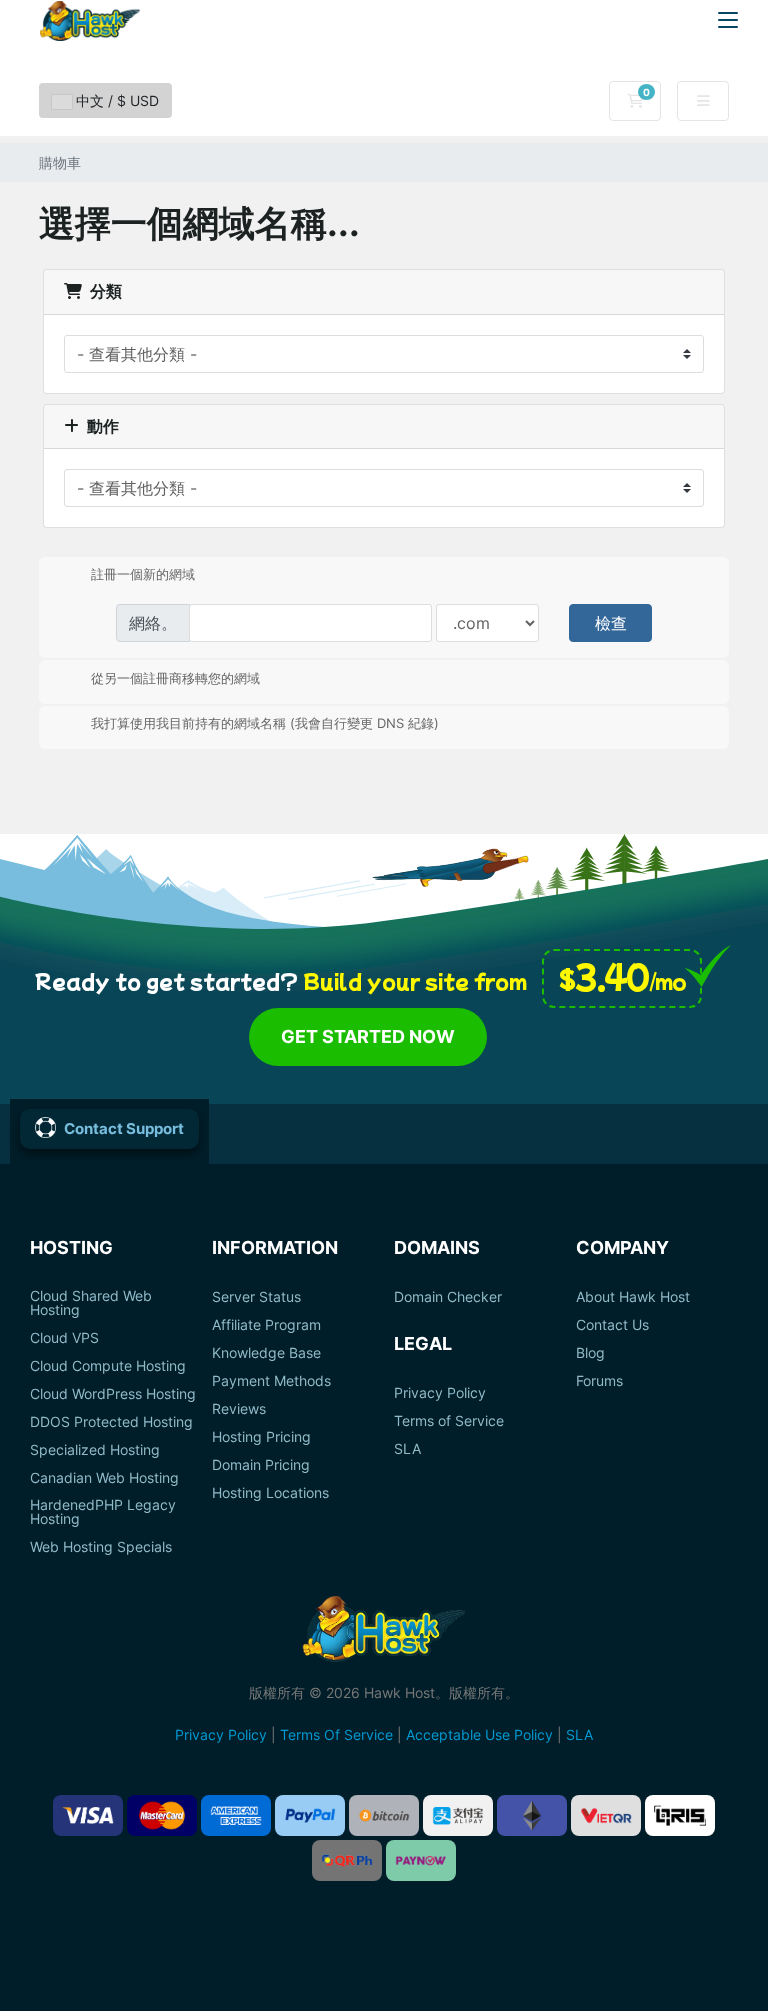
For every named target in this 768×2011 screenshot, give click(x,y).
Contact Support (124, 1128)
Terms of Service (449, 1421)
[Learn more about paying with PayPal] (310, 1815)
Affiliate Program (266, 1325)
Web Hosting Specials (101, 1547)
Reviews (239, 1409)
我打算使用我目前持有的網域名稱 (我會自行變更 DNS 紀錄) (265, 723)
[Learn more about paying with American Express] (236, 1815)
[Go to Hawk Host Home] (90, 21)
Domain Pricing (261, 1465)
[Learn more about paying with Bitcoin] (384, 1815)
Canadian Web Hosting (104, 1478)
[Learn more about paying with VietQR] (606, 1815)
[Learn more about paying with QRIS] (680, 1815)
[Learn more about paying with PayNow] (421, 1860)
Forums (599, 1381)
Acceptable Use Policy (479, 1734)
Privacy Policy (440, 1393)
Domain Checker (448, 1297)
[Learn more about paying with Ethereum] (532, 1815)
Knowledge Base (266, 1353)
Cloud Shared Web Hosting (91, 1303)
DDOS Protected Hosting (111, 1422)
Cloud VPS (64, 1338)
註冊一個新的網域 (143, 574)
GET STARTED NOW (368, 1036)
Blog (590, 1353)
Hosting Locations (270, 1493)
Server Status (256, 1297)
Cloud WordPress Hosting (113, 1394)
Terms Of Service (336, 1734)
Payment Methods (271, 1381)
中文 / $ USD (115, 100)
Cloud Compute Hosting (108, 1366)
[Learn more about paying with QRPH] (347, 1860)
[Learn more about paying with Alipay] (458, 1815)
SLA (407, 1449)
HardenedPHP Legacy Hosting (103, 1512)
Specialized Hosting (95, 1450)
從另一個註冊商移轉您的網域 (175, 677)
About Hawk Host (633, 1297)
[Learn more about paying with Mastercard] (162, 1815)
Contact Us (612, 1325)
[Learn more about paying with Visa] (88, 1815)
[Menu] (728, 20)
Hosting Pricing (261, 1437)
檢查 (611, 623)
